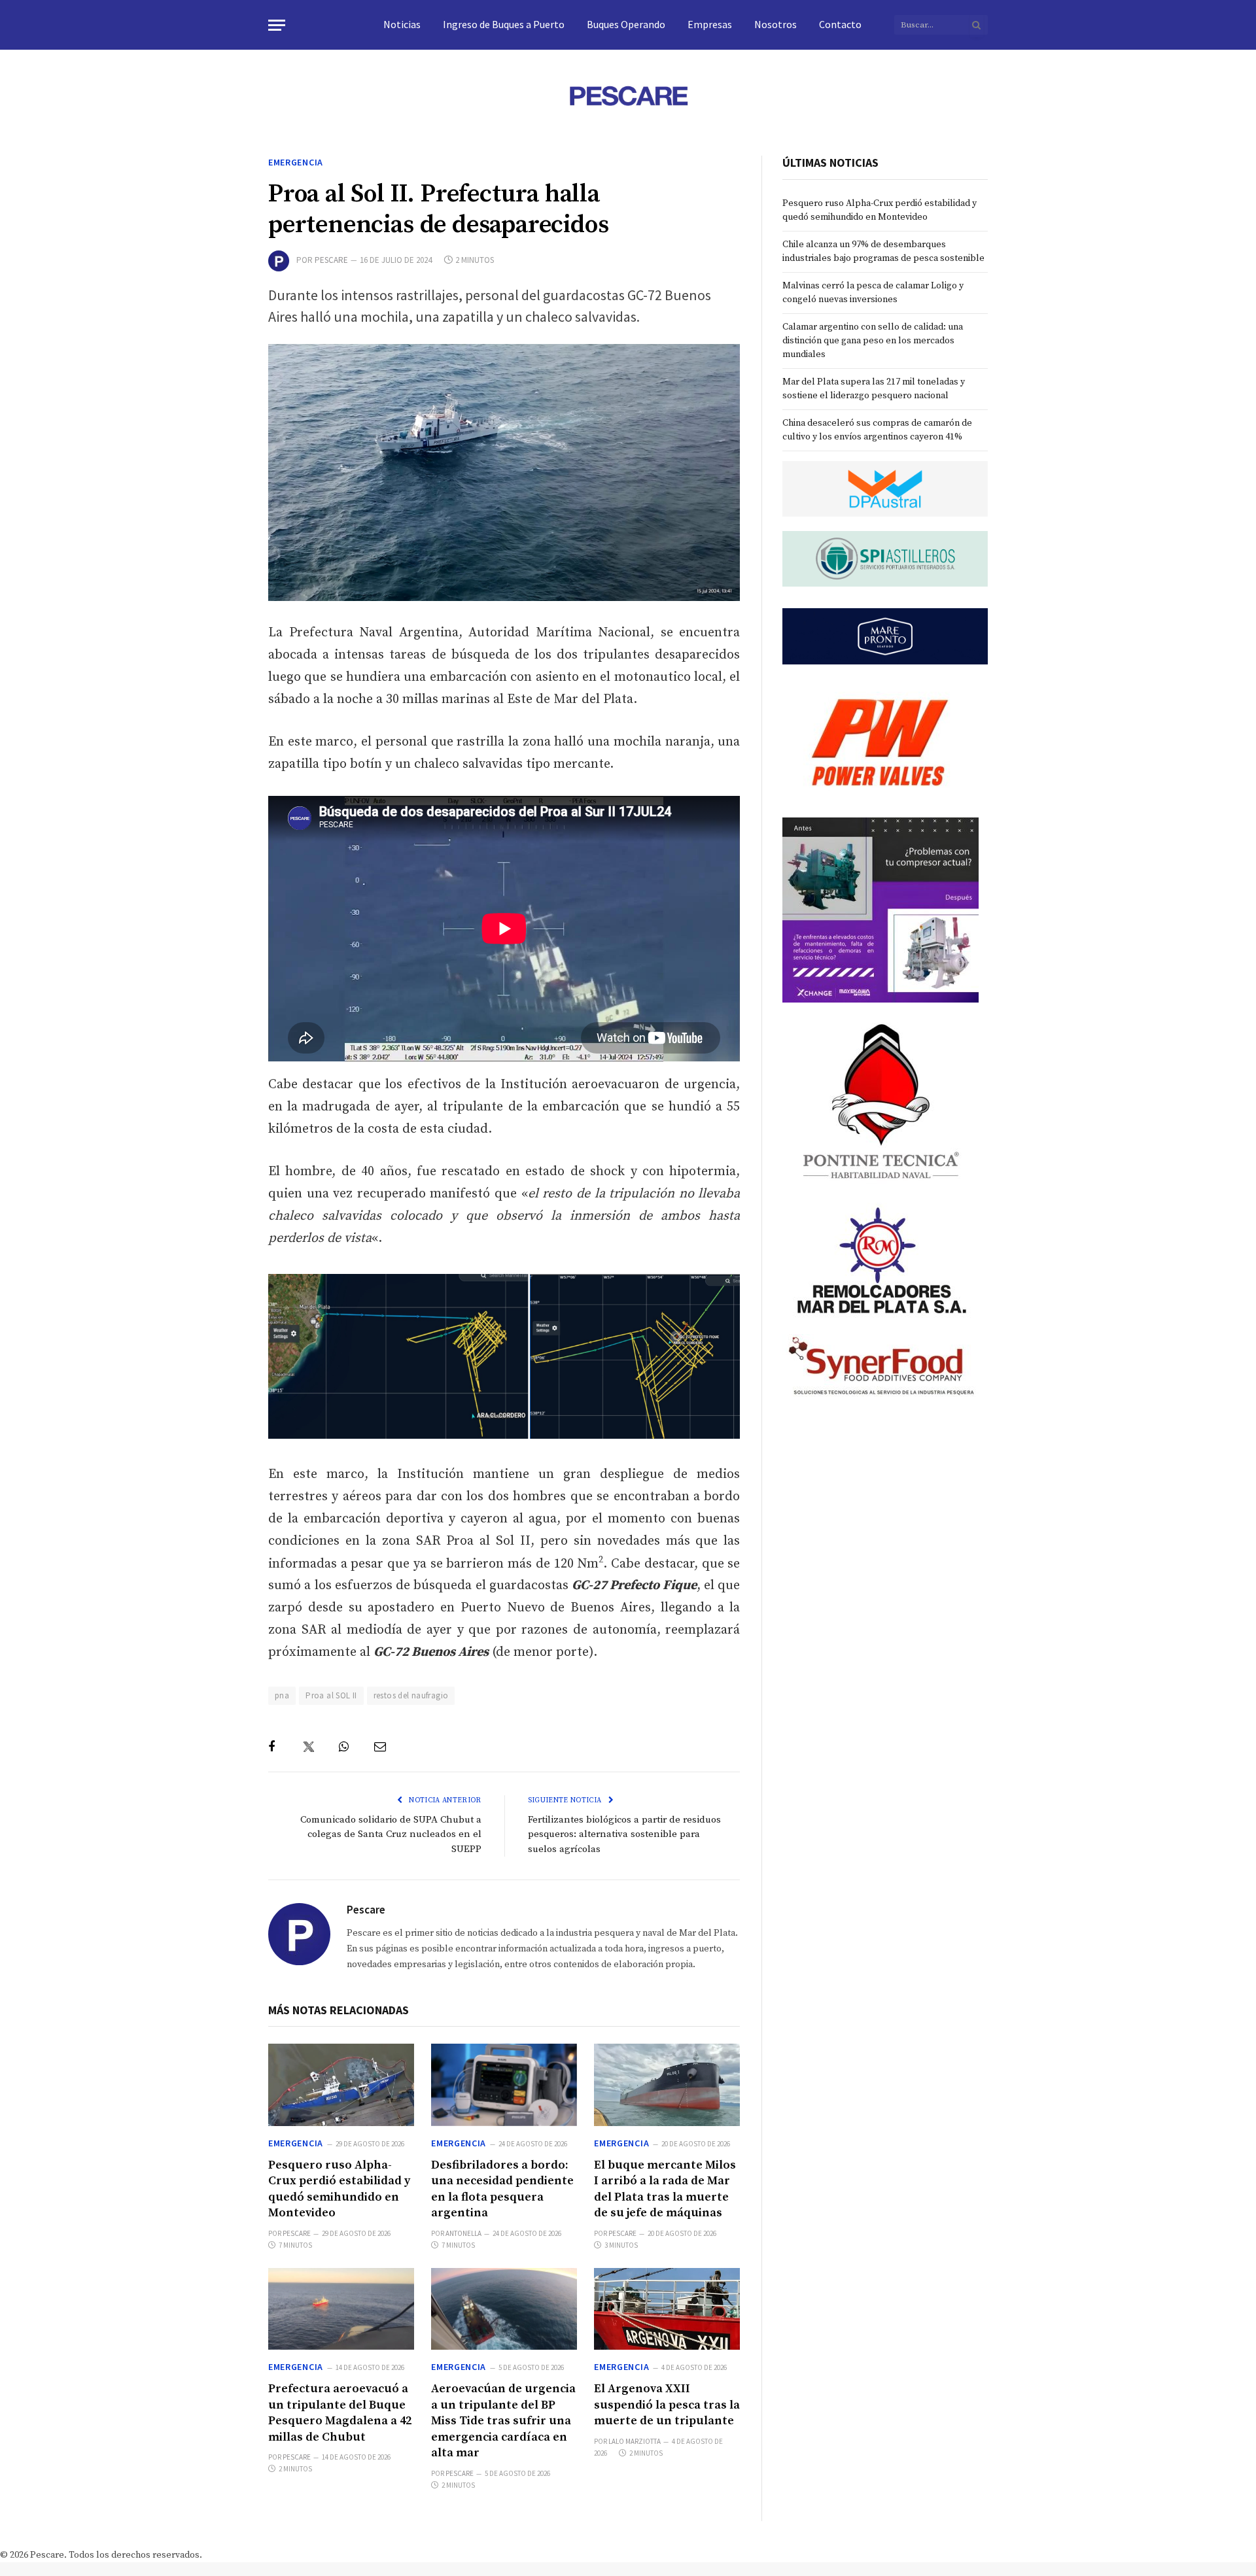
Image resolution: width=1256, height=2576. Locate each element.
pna (282, 1695)
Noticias (402, 24)
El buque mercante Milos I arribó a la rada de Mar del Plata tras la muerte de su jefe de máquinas (665, 2189)
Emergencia (296, 162)
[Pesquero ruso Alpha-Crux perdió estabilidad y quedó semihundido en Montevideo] (341, 2085)
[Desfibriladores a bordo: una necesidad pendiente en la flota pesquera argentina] (504, 2085)
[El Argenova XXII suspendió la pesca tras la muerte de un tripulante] (667, 2309)
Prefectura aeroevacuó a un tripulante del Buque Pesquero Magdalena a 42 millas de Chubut (340, 2413)
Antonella (463, 2233)
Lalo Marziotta (635, 2441)
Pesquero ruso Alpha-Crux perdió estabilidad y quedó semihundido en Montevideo (339, 2189)
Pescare (331, 260)
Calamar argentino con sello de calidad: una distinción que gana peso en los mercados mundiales (873, 341)
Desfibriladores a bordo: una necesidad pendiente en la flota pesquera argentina (502, 2189)
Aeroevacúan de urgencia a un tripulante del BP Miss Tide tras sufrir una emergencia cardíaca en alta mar (503, 2421)
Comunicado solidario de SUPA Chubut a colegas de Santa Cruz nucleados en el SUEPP (391, 1834)
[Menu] (277, 25)
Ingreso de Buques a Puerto (504, 24)
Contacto (840, 24)
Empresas (710, 24)
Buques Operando (626, 24)
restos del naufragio (411, 1695)
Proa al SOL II (331, 1695)
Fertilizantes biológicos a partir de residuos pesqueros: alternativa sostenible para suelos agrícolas (624, 1834)
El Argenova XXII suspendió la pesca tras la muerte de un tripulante (667, 2405)
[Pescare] (628, 95)
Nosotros (776, 24)
